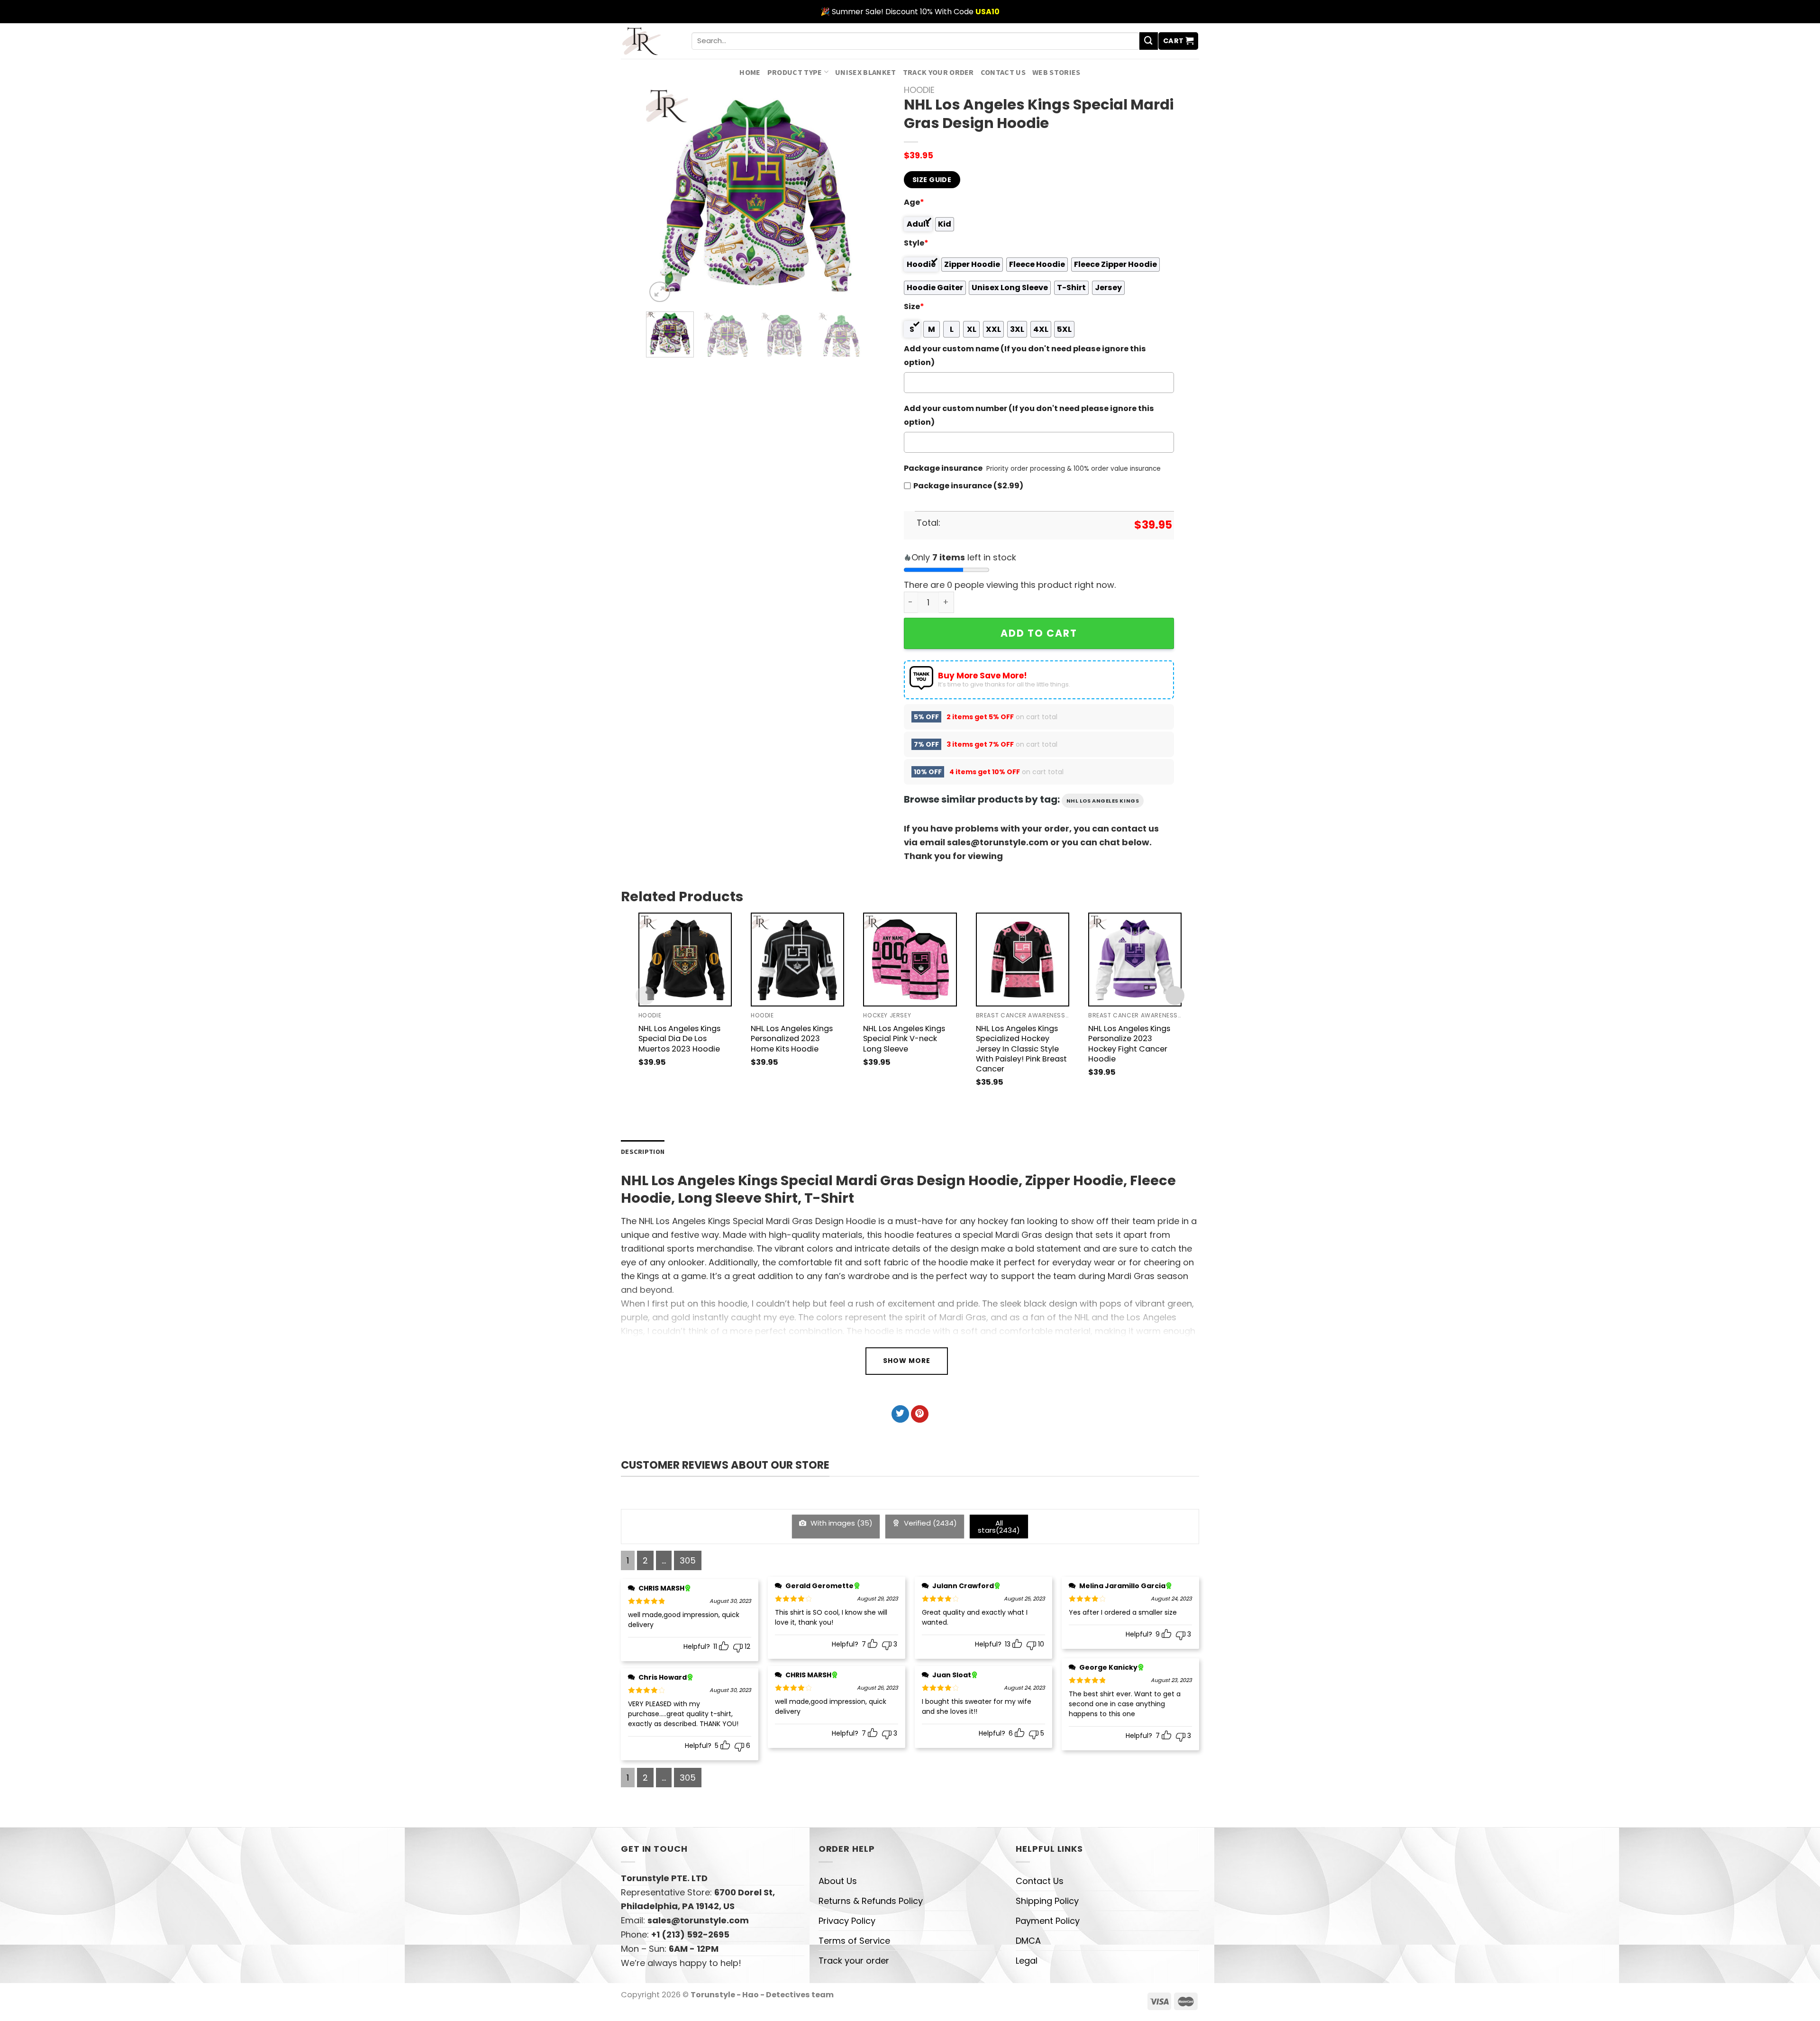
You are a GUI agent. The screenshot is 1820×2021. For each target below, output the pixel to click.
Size (914, 306)
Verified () (929, 1523)
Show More (907, 1361)
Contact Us (1003, 72)
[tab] (643, 1152)
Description (643, 1152)
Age (914, 202)
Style (916, 243)
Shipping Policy (1047, 1901)
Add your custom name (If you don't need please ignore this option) (1025, 356)
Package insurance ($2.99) (968, 486)
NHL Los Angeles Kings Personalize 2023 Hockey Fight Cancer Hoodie (1129, 1043)
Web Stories (1056, 72)
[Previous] (663, 195)
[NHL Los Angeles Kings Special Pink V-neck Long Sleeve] (910, 959)
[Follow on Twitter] (900, 1414)
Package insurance (943, 468)
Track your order (938, 72)
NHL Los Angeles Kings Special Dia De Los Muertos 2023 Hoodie (679, 1038)
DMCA (1028, 1941)
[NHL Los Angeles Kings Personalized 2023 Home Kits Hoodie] (797, 959)
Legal (1027, 1961)
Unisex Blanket (866, 72)
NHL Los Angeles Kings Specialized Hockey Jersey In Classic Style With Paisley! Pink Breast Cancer (1021, 1048)
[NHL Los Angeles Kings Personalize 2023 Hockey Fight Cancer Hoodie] (1135, 959)
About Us (838, 1881)
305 (688, 1560)
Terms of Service (854, 1941)
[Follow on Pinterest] (920, 1414)
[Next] (849, 195)
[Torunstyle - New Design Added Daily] (649, 41)
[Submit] (1148, 41)
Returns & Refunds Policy (871, 1901)
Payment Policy (1048, 1921)
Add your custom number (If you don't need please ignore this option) (1029, 415)
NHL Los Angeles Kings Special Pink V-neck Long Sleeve (904, 1038)
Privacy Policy (847, 1921)
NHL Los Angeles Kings (1103, 801)
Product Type (795, 72)
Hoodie (919, 90)
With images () (841, 1523)
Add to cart (1039, 633)
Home (750, 72)
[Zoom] (660, 292)
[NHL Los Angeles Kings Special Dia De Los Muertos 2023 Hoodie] (685, 959)
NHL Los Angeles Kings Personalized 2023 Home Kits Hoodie (792, 1038)
